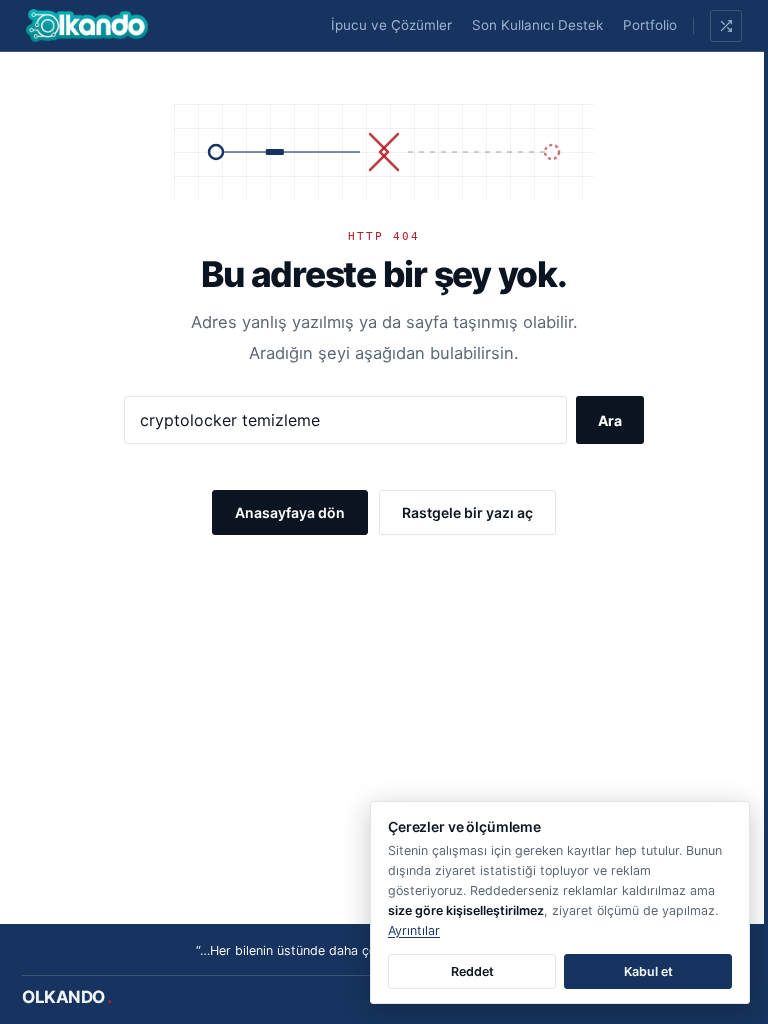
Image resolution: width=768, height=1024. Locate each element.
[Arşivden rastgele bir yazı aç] (726, 26)
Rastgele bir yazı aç (467, 512)
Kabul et (648, 971)
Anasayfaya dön (290, 512)
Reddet (472, 971)
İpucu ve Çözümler (391, 25)
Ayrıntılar (414, 930)
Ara (610, 420)
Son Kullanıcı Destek (537, 25)
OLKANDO (67, 997)
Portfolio (650, 25)
